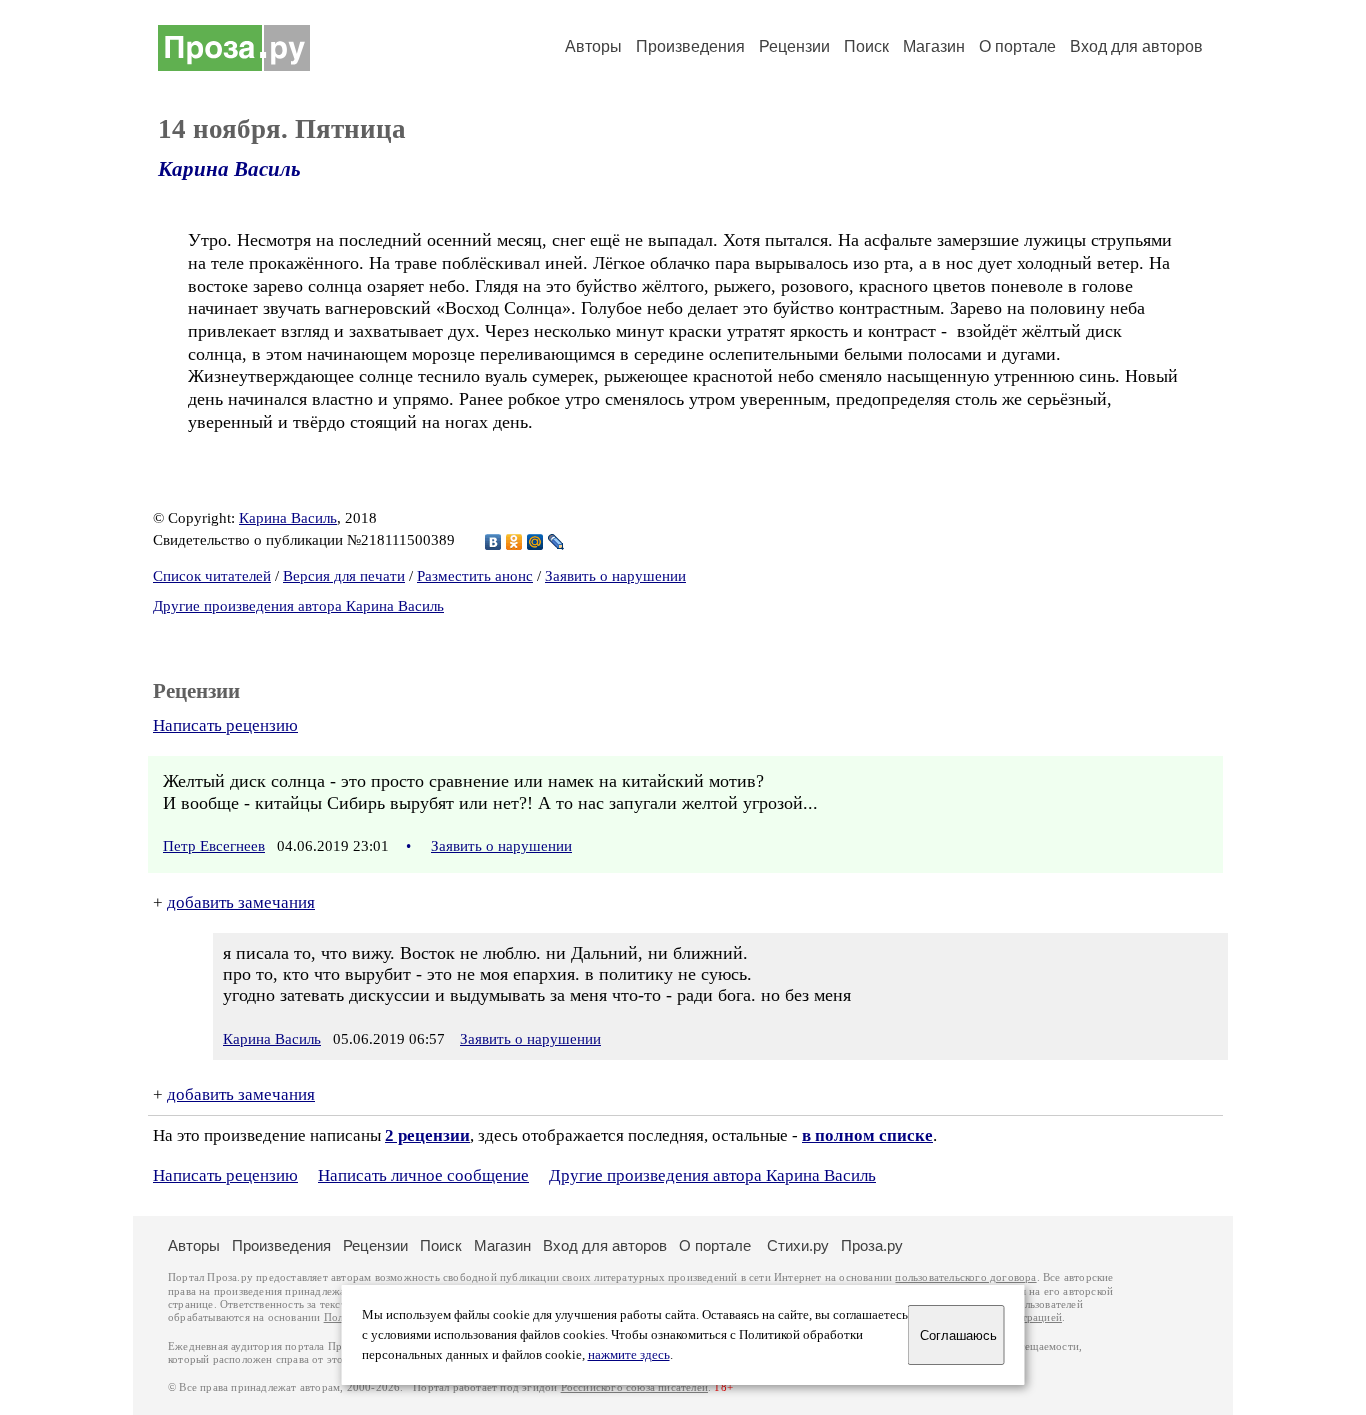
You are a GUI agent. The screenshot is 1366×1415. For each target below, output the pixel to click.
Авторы (593, 46)
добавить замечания (241, 902)
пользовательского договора (965, 1277)
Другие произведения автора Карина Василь (298, 606)
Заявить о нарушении (615, 576)
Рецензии (794, 46)
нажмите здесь (629, 1355)
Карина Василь (229, 169)
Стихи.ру (798, 1245)
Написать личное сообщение (423, 1175)
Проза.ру (872, 1245)
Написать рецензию (225, 725)
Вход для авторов (1136, 46)
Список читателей (212, 576)
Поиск (866, 46)
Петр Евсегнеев (214, 846)
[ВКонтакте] (493, 542)
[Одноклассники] (514, 542)
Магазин (934, 46)
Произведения (690, 46)
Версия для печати (344, 576)
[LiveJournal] (556, 542)
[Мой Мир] (535, 542)
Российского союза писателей (634, 1387)
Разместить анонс (475, 576)
